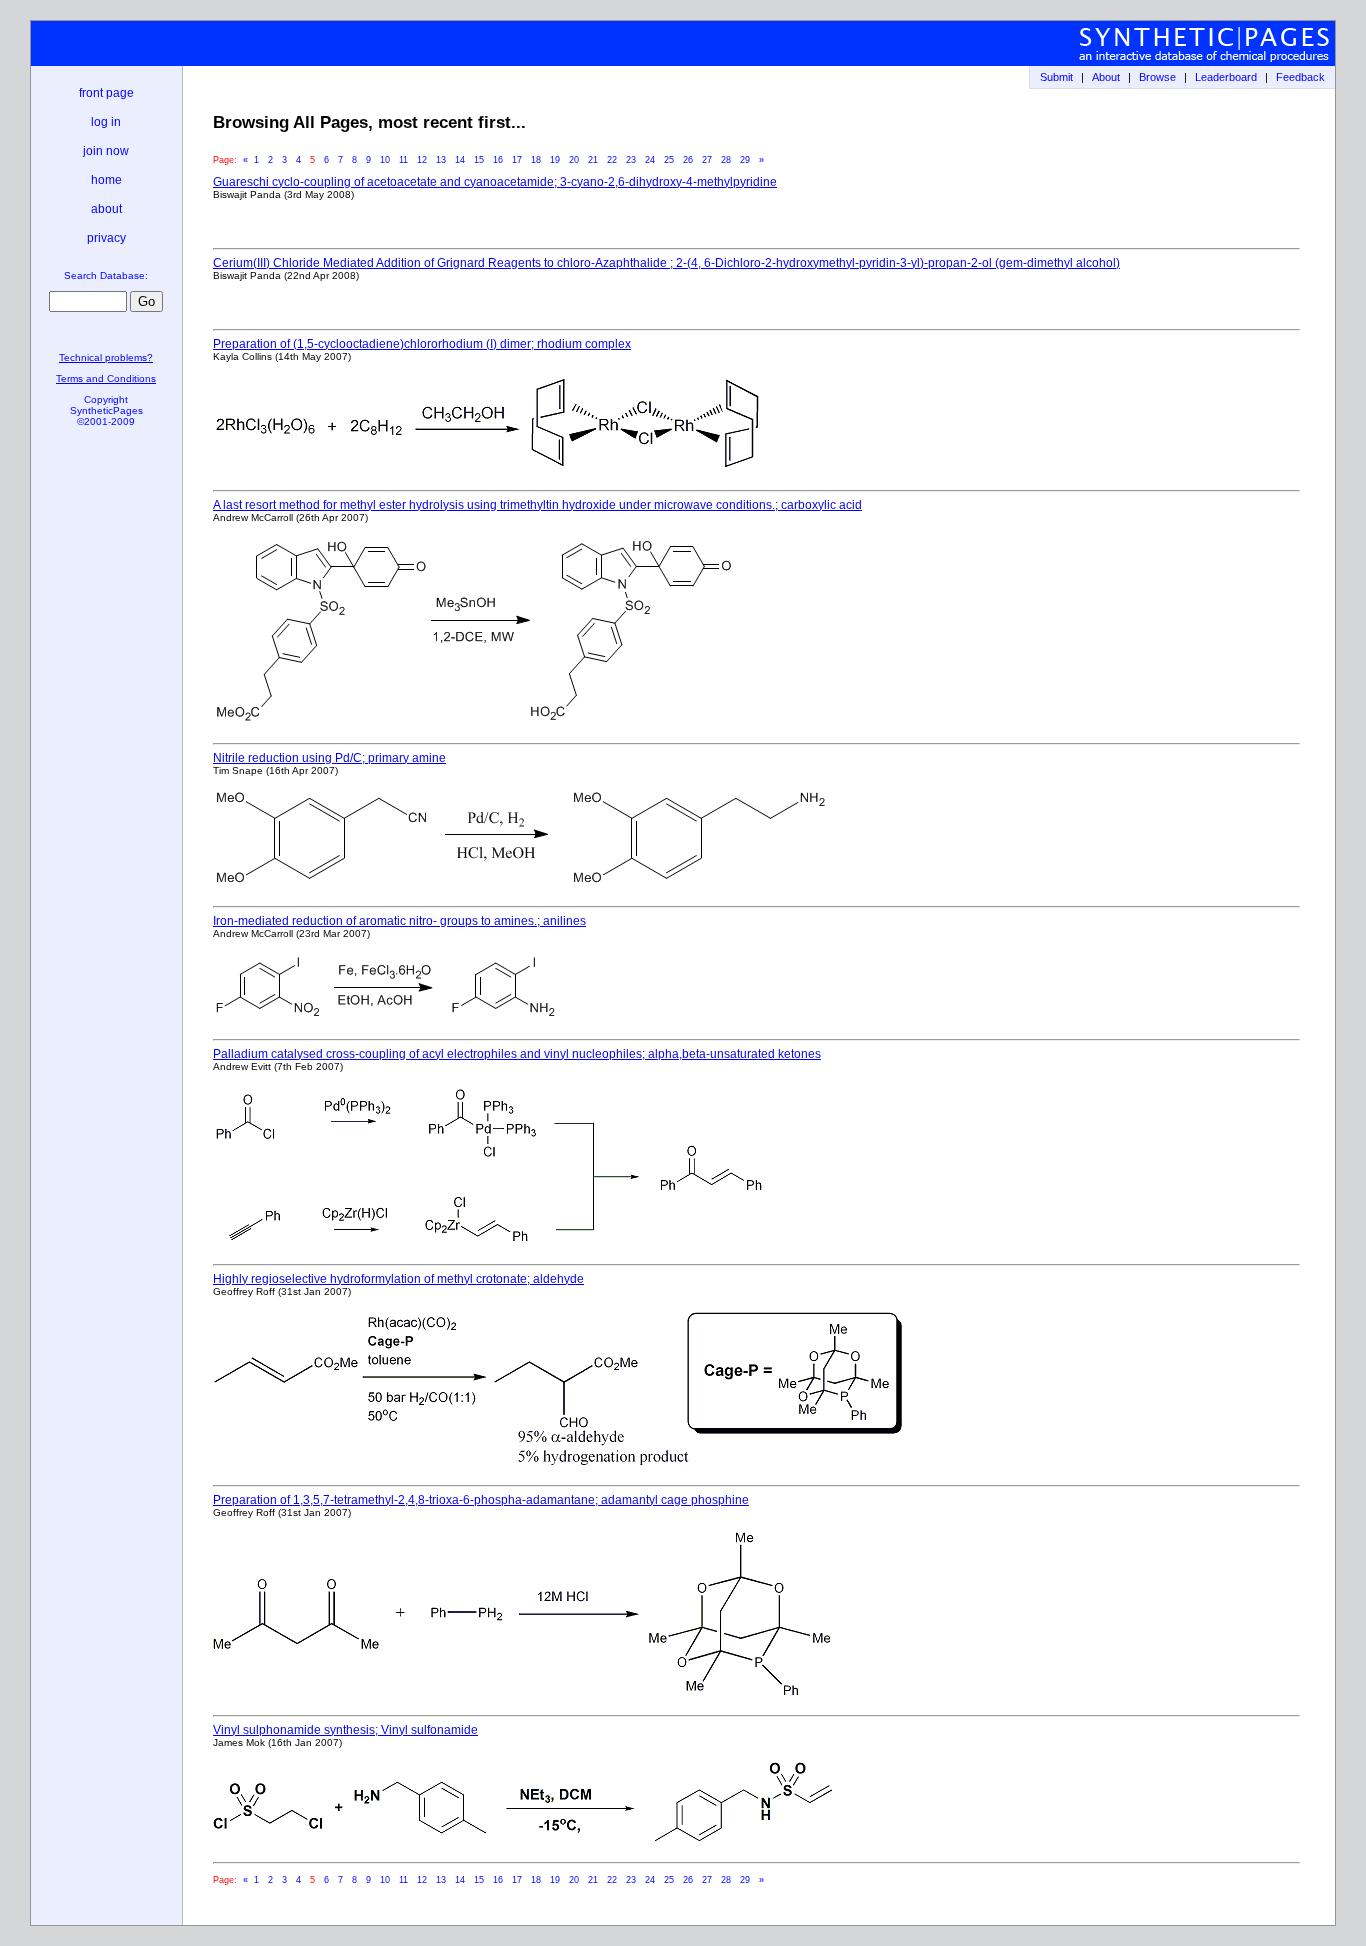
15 (479, 160)
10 (385, 160)
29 (745, 160)
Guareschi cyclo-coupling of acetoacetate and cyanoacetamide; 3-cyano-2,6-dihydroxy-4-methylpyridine (495, 182)
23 (631, 160)
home (106, 180)
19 (555, 160)
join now (106, 151)
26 (688, 160)
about (106, 209)
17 (517, 160)
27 (707, 160)
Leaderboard (1226, 77)
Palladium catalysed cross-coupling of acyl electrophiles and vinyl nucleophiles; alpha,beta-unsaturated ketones (517, 1054)
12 (422, 160)
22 (612, 160)
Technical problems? (106, 357)
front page (106, 93)
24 (650, 160)
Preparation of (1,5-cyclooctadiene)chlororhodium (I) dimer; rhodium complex (422, 344)
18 (536, 160)
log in (106, 122)
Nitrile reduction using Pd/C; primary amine (329, 758)
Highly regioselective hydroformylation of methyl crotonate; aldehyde (398, 1279)
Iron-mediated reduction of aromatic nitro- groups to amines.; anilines (399, 921)
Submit (1056, 77)
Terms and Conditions (106, 378)
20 (574, 160)
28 (726, 160)
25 (669, 160)
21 (593, 160)
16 (498, 160)
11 (403, 160)
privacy (106, 238)
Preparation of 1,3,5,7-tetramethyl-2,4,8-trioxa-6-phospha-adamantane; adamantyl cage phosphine (481, 1500)
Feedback (1300, 77)
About (1106, 77)
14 (460, 160)
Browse (1157, 77)
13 (441, 160)
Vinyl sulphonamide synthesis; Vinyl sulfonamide (345, 1730)
